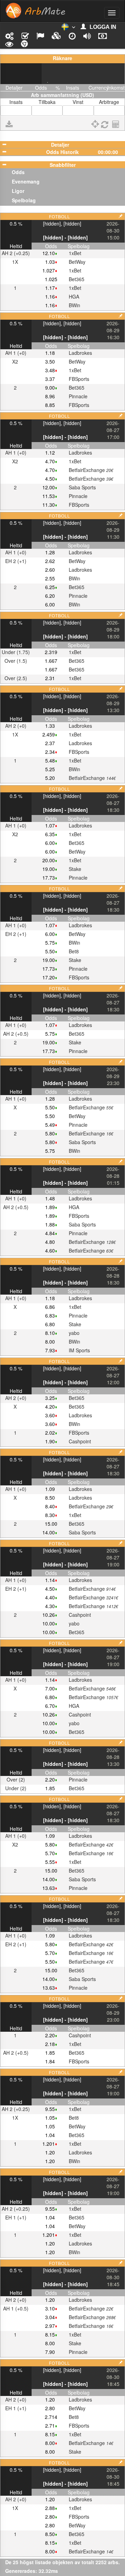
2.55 (50, 578)
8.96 (50, 396)
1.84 (50, 2061)
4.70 (50, 461)
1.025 (51, 279)
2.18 (50, 2044)
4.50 (50, 479)
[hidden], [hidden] (62, 223)
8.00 (50, 1342)
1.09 (50, 1489)
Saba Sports (82, 487)
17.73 (49, 878)
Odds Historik (62, 152)
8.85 (50, 405)
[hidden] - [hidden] (65, 237)
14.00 (49, 1532)
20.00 (49, 860)
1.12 (50, 453)
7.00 (50, 1688)
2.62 (50, 561)
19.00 (49, 869)
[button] (68, 28)
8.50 (50, 1498)
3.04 (50, 2317)
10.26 (49, 1615)
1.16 (50, 296)
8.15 (50, 2334)
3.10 (50, 2308)
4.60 (50, 1250)
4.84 (50, 1233)
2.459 (49, 734)
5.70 (50, 1853)
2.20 (50, 1779)
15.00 (51, 1524)
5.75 (50, 943)
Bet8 (74, 951)
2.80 (50, 2408)
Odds (18, 172)
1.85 (50, 1788)
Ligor (18, 191)
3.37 (50, 379)
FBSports (79, 379)
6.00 (50, 604)
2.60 (50, 570)
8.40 (50, 1506)
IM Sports (79, 1350)
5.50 (50, 951)
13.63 (49, 1888)
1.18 (50, 353)
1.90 (50, 1441)
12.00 (49, 487)
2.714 (51, 2417)
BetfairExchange (91, 470)
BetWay (77, 262)
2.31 (50, 678)
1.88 (50, 1224)
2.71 (50, 2426)
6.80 (50, 1324)
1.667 (51, 661)
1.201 (49, 2144)
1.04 (50, 2135)
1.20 (50, 2152)
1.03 (50, 262)
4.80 (50, 1242)
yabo (74, 1333)
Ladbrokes (80, 353)
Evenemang (26, 181)
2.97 (50, 2326)
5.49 (50, 1125)
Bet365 (77, 279)
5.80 (50, 1133)
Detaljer (60, 145)
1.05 (50, 2118)
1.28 (50, 552)
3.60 (50, 1415)
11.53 (49, 496)
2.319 (51, 652)
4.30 (50, 1606)
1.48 (50, 1198)
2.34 (50, 752)
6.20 (50, 596)
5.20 (50, 778)
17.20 (49, 977)
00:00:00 (108, 152)
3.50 (50, 361)
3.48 (50, 370)
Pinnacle (78, 396)
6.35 (50, 834)
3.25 (50, 1398)
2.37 (50, 743)
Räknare (62, 58)
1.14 (50, 1580)
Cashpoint (80, 1441)
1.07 (50, 825)
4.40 (50, 1597)
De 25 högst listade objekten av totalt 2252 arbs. (62, 2562)
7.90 (50, 2352)
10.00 (49, 1623)
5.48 (50, 760)
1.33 (50, 726)
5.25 (50, 769)
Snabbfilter (63, 165)
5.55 (50, 1862)
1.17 (50, 288)
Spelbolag (24, 200)
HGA (74, 296)
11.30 (49, 505)
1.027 (49, 270)
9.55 (50, 2109)
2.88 (50, 2508)
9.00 (50, 388)
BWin (74, 305)
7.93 (50, 1350)
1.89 (50, 1207)
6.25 (50, 587)
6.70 (50, 1706)
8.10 (50, 1333)
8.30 (50, 1515)
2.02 (50, 1433)
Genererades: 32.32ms (32, 2571)
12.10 (49, 253)
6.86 (50, 1307)
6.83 (50, 1315)
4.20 (50, 1407)
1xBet (75, 253)
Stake (75, 869)
